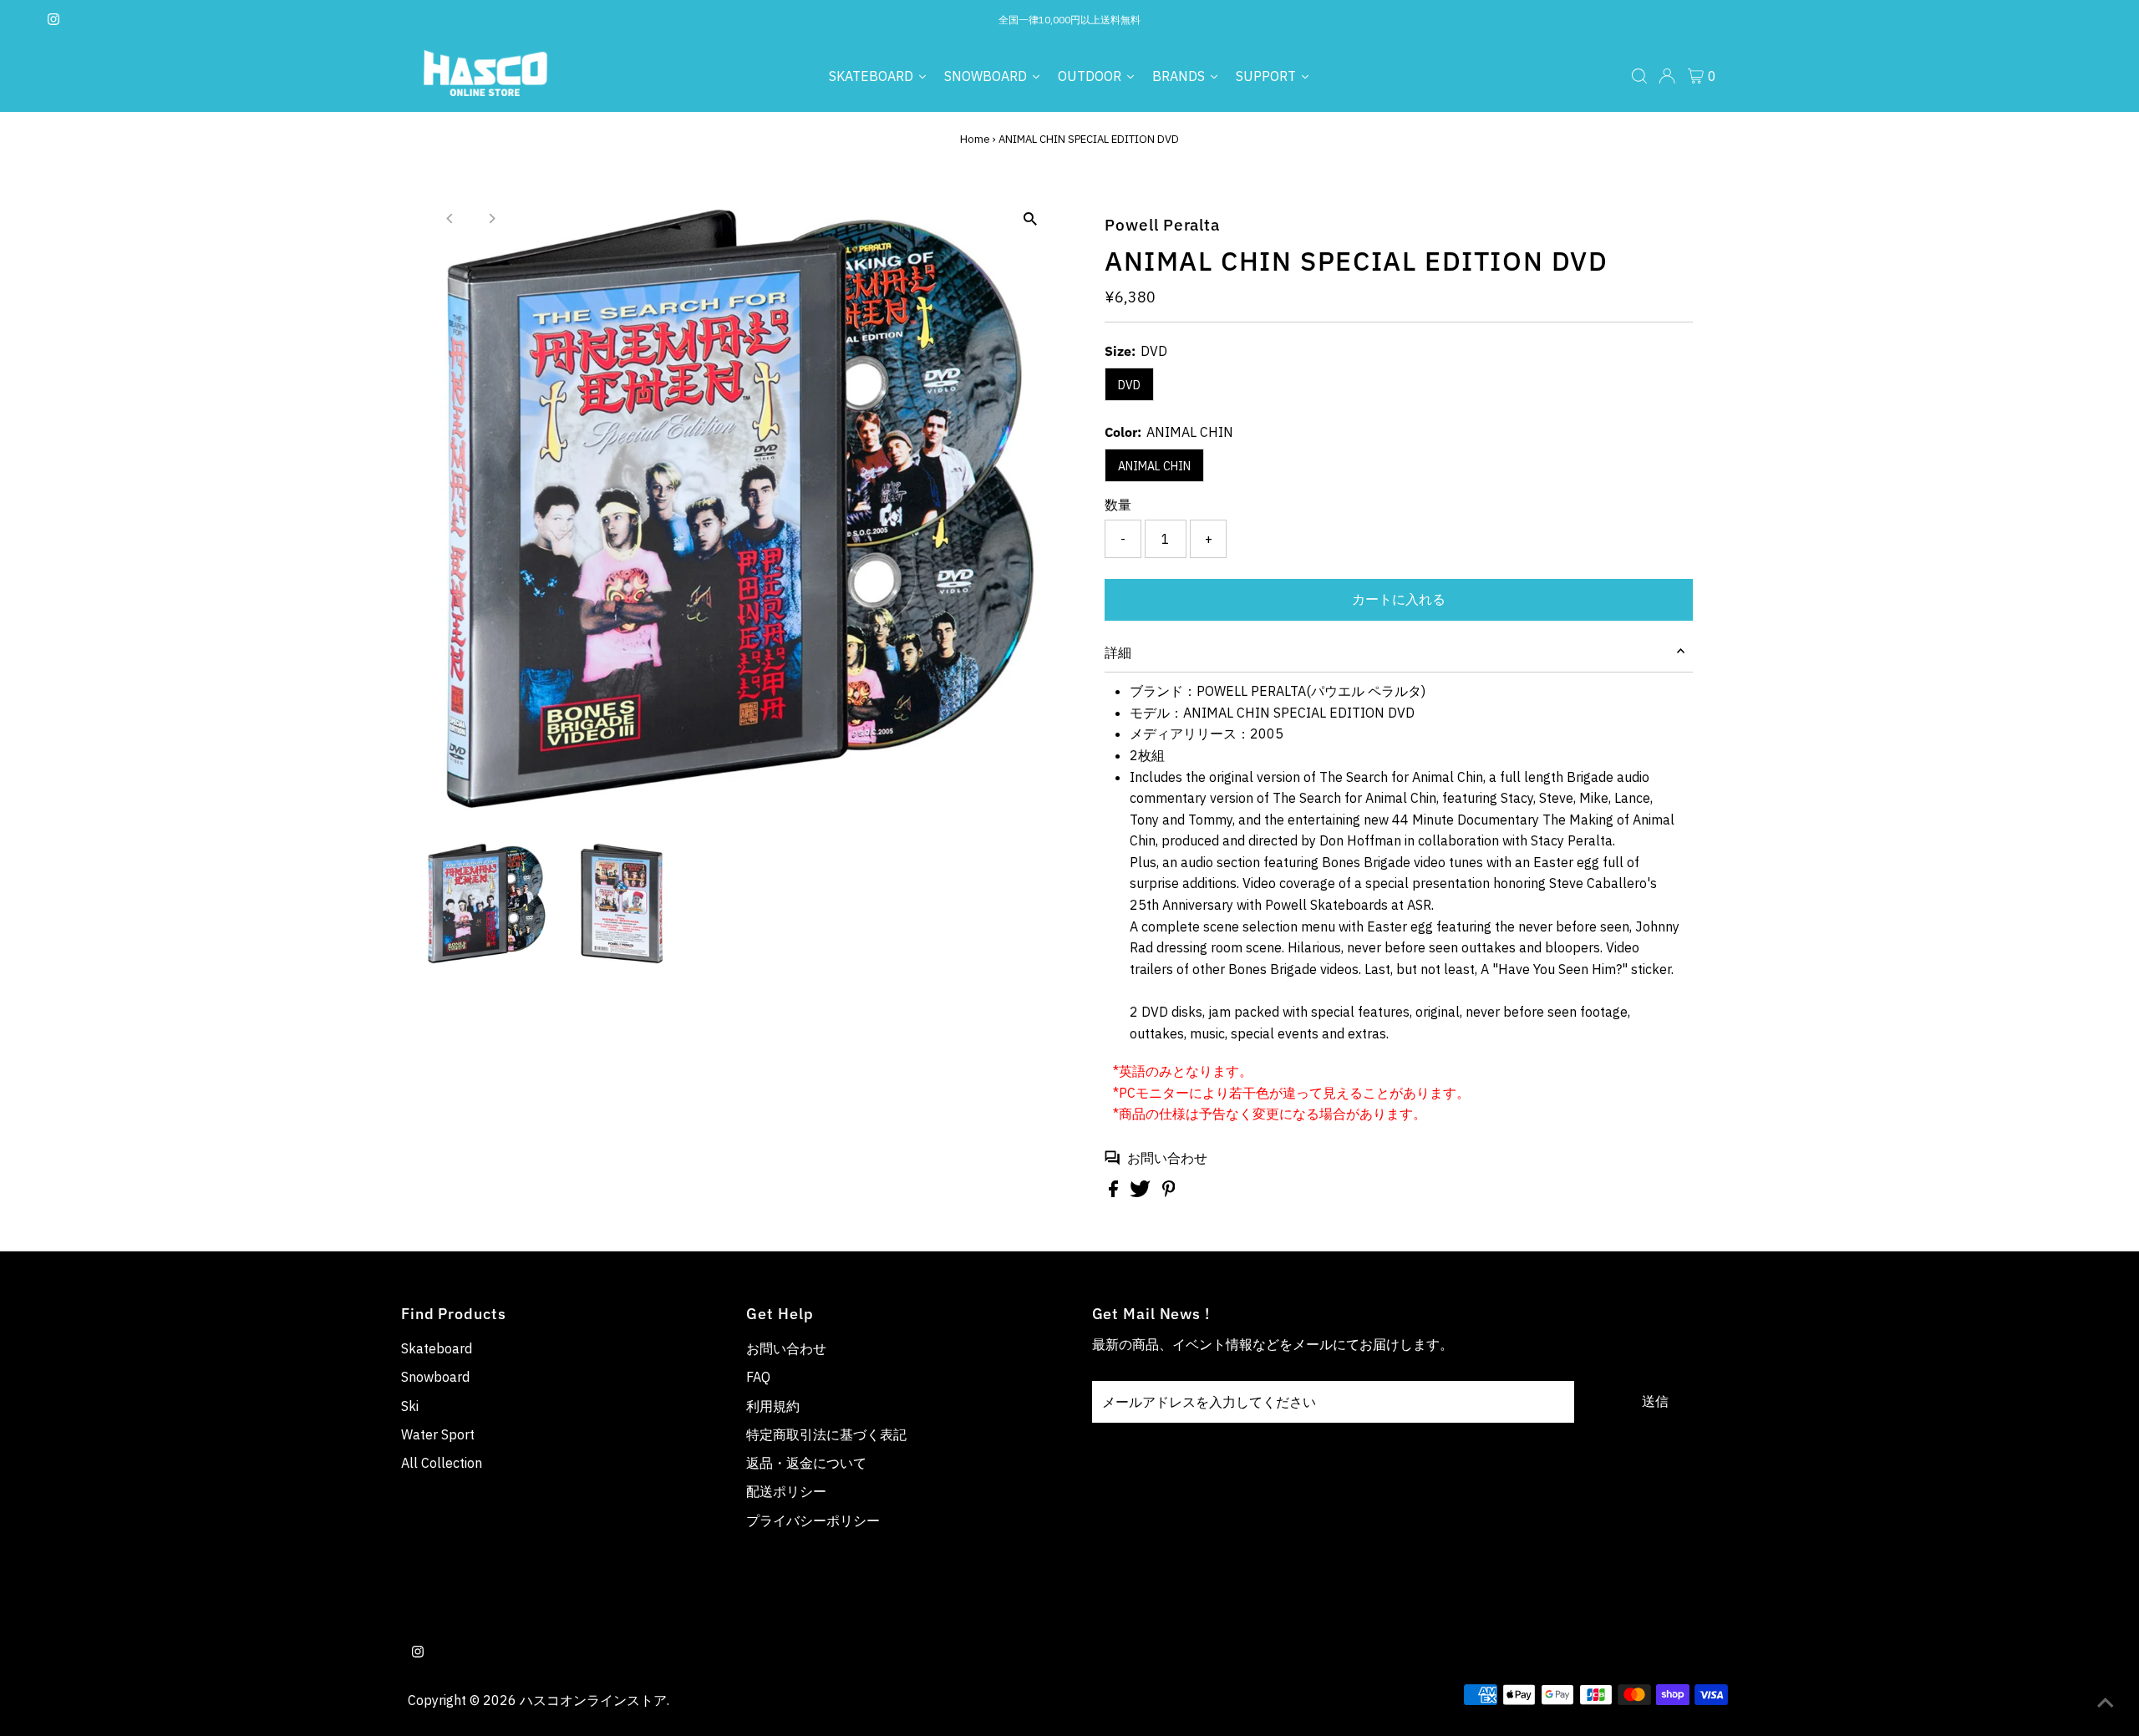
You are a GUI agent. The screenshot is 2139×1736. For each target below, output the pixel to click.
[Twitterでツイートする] (1142, 1192)
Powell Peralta (1162, 225)
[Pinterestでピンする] (1169, 1192)
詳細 (1118, 652)
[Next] (492, 218)
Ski (410, 1406)
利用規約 (773, 1406)
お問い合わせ (1167, 1158)
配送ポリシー (786, 1491)
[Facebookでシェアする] (1115, 1192)
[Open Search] (1639, 76)
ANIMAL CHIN (1154, 466)
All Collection (442, 1463)
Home (975, 139)
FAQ (758, 1377)
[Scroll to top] (2106, 1703)
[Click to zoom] (1030, 219)
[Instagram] (53, 20)
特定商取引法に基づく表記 (826, 1434)
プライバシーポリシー (813, 1520)
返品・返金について (806, 1463)
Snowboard (435, 1377)
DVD (1129, 385)
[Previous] (451, 218)
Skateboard (437, 1348)
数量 (1118, 505)
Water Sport (438, 1434)
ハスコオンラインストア (593, 1700)
